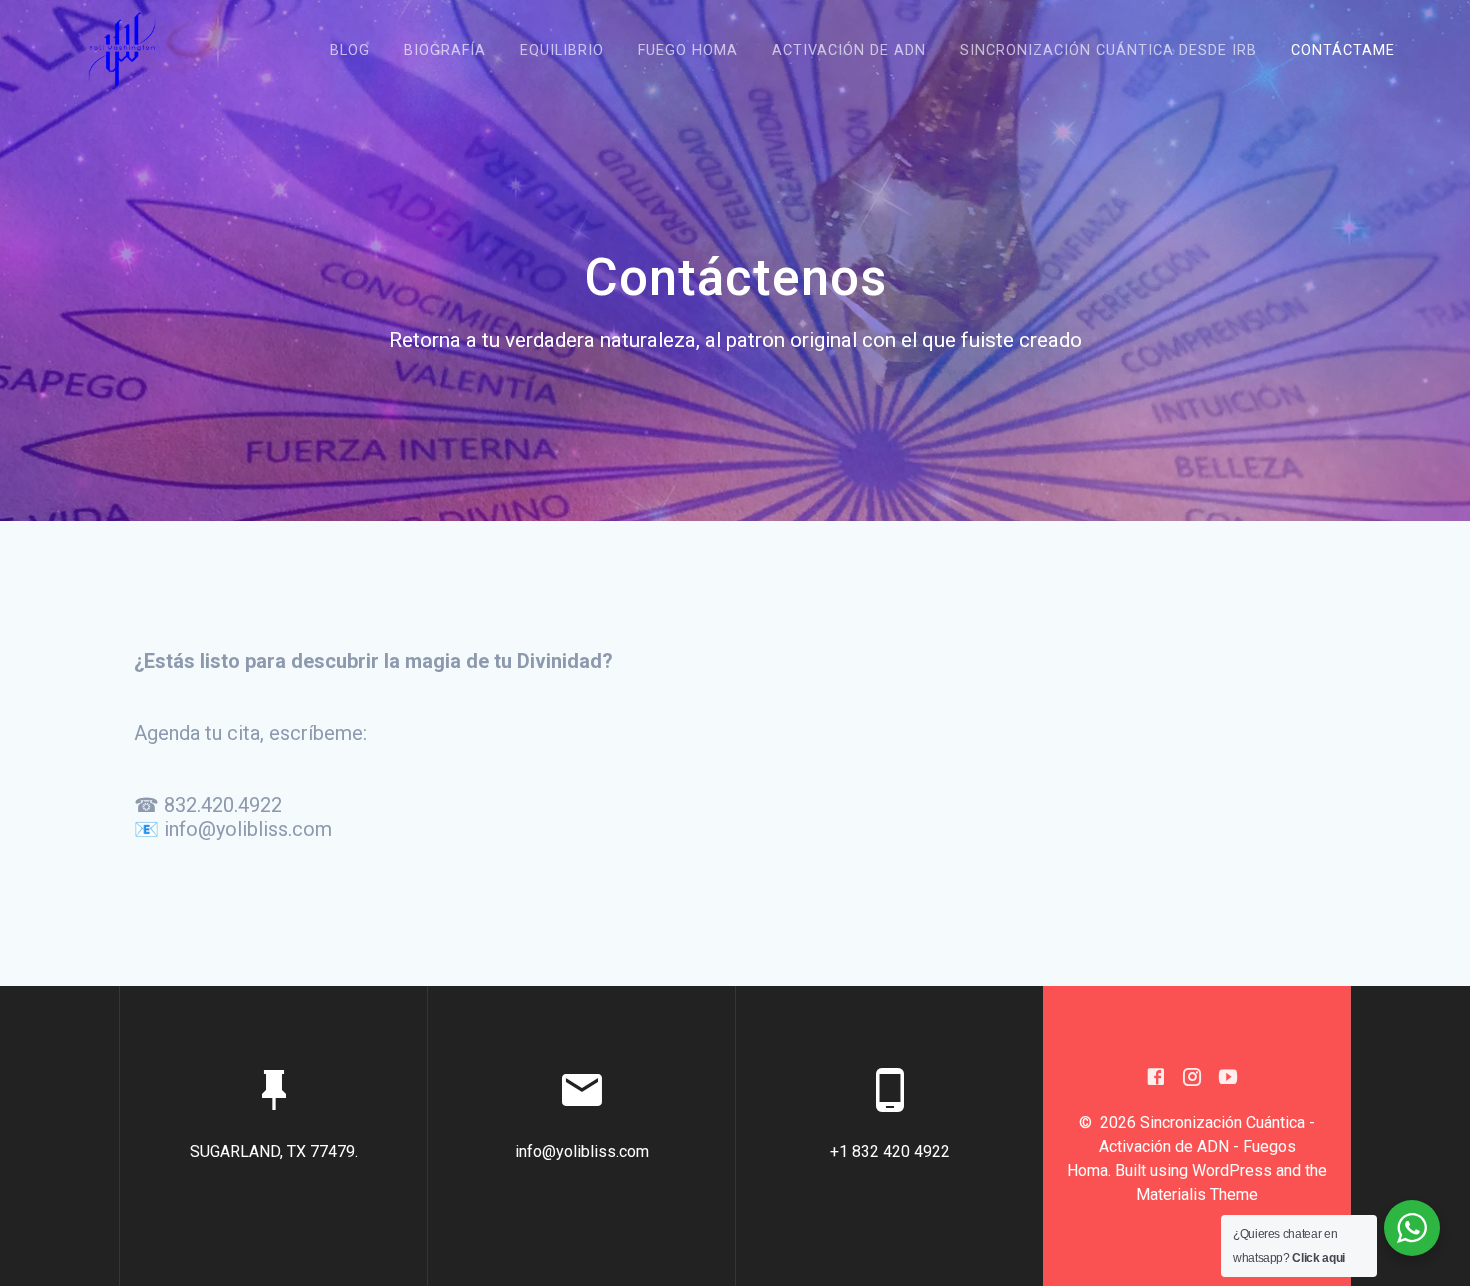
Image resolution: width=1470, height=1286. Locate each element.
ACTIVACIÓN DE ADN (849, 50)
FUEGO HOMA (688, 50)
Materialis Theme (1197, 1194)
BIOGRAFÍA (445, 50)
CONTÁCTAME (1343, 50)
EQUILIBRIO (562, 50)
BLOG (350, 50)
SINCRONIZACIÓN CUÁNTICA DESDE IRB (1108, 50)
